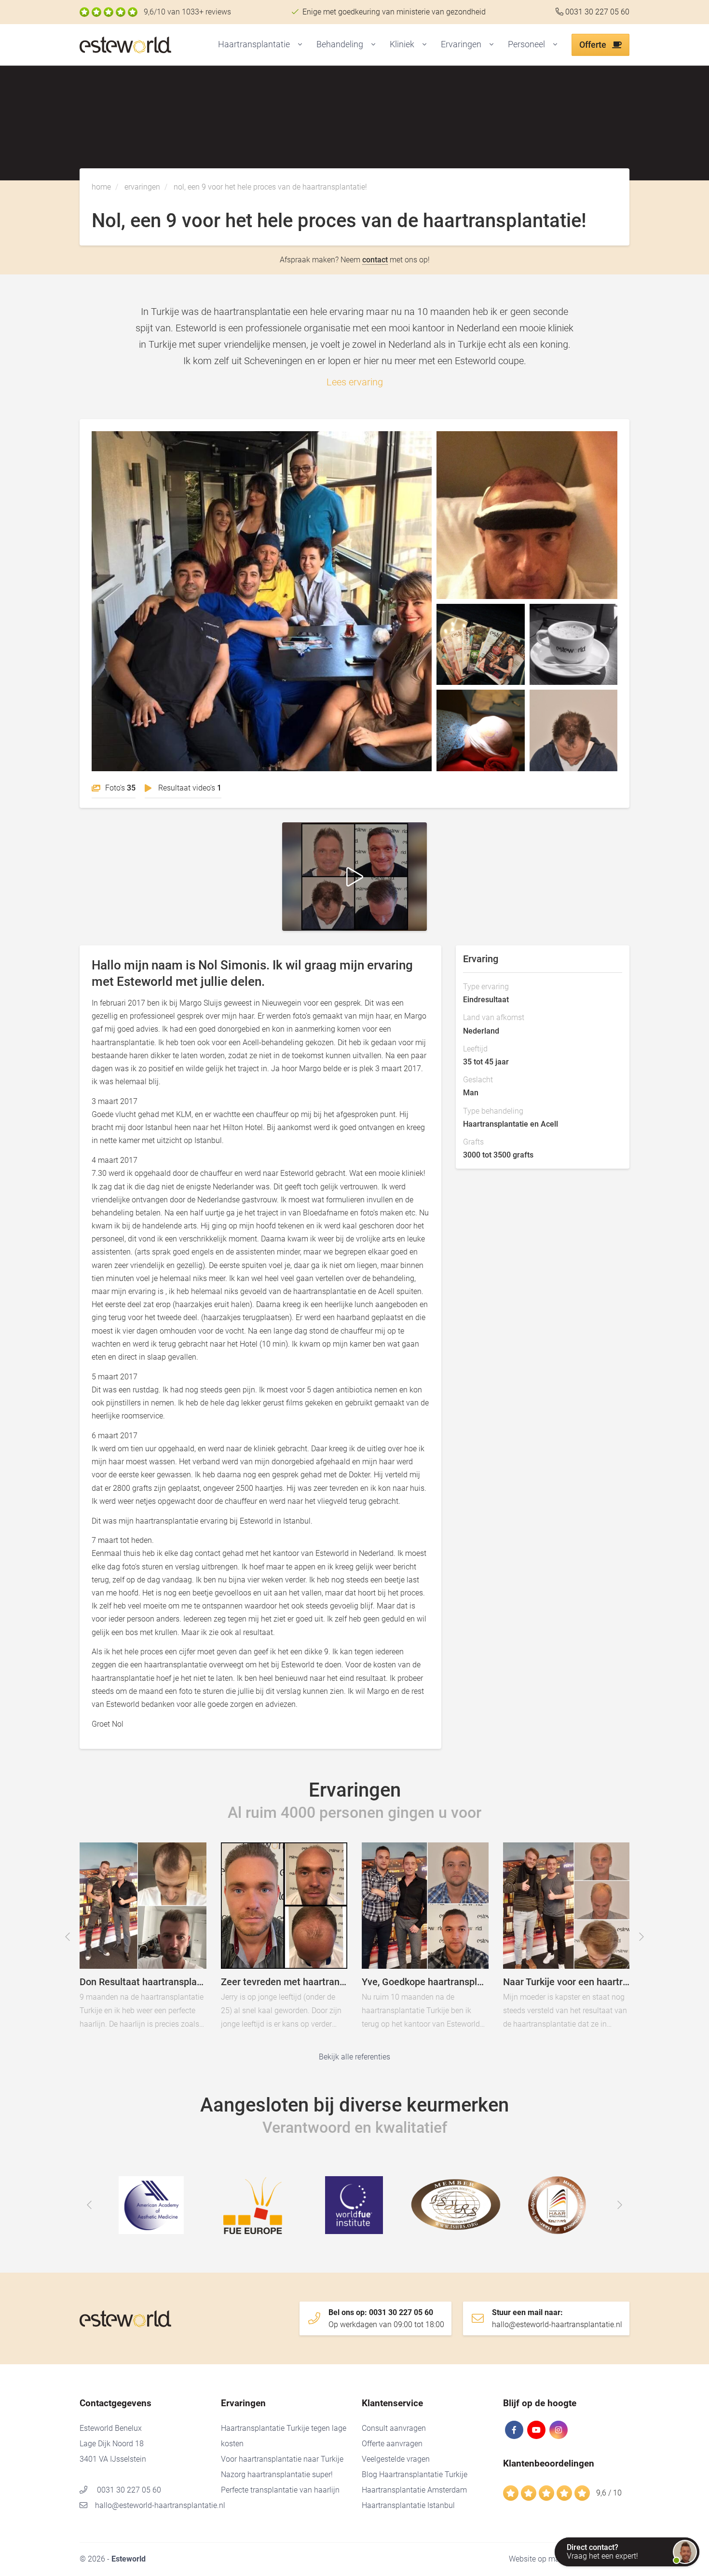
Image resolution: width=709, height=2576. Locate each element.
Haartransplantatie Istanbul (408, 2505)
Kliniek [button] (402, 44)
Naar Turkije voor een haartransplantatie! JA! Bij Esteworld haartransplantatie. (603, 1942)
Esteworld (145, 45)
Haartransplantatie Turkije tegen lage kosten (284, 2436)
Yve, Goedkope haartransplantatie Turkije (462, 1942)
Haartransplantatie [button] (254, 44)
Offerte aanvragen (392, 2444)
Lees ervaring (355, 382)
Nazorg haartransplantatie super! (277, 2474)
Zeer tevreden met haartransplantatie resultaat (321, 1942)
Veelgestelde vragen (396, 2459)
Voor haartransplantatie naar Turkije (282, 2459)
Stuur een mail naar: (557, 2318)
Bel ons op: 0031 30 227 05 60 (386, 2318)
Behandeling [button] (340, 44)
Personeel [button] (526, 44)
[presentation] (68, 1937)
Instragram (559, 2430)
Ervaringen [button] (461, 44)
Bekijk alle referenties (354, 2057)
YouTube (536, 2430)
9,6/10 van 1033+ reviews (187, 12)
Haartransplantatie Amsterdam (414, 2490)
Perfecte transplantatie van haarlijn (280, 2490)
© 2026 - (113, 2559)
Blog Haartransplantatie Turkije (415, 2474)
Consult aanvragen (394, 2428)
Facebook (514, 2430)
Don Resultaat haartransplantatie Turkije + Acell (180, 1942)
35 (120, 788)
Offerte (594, 45)
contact (375, 260)
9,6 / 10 (609, 2493)
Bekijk (262, 601)
